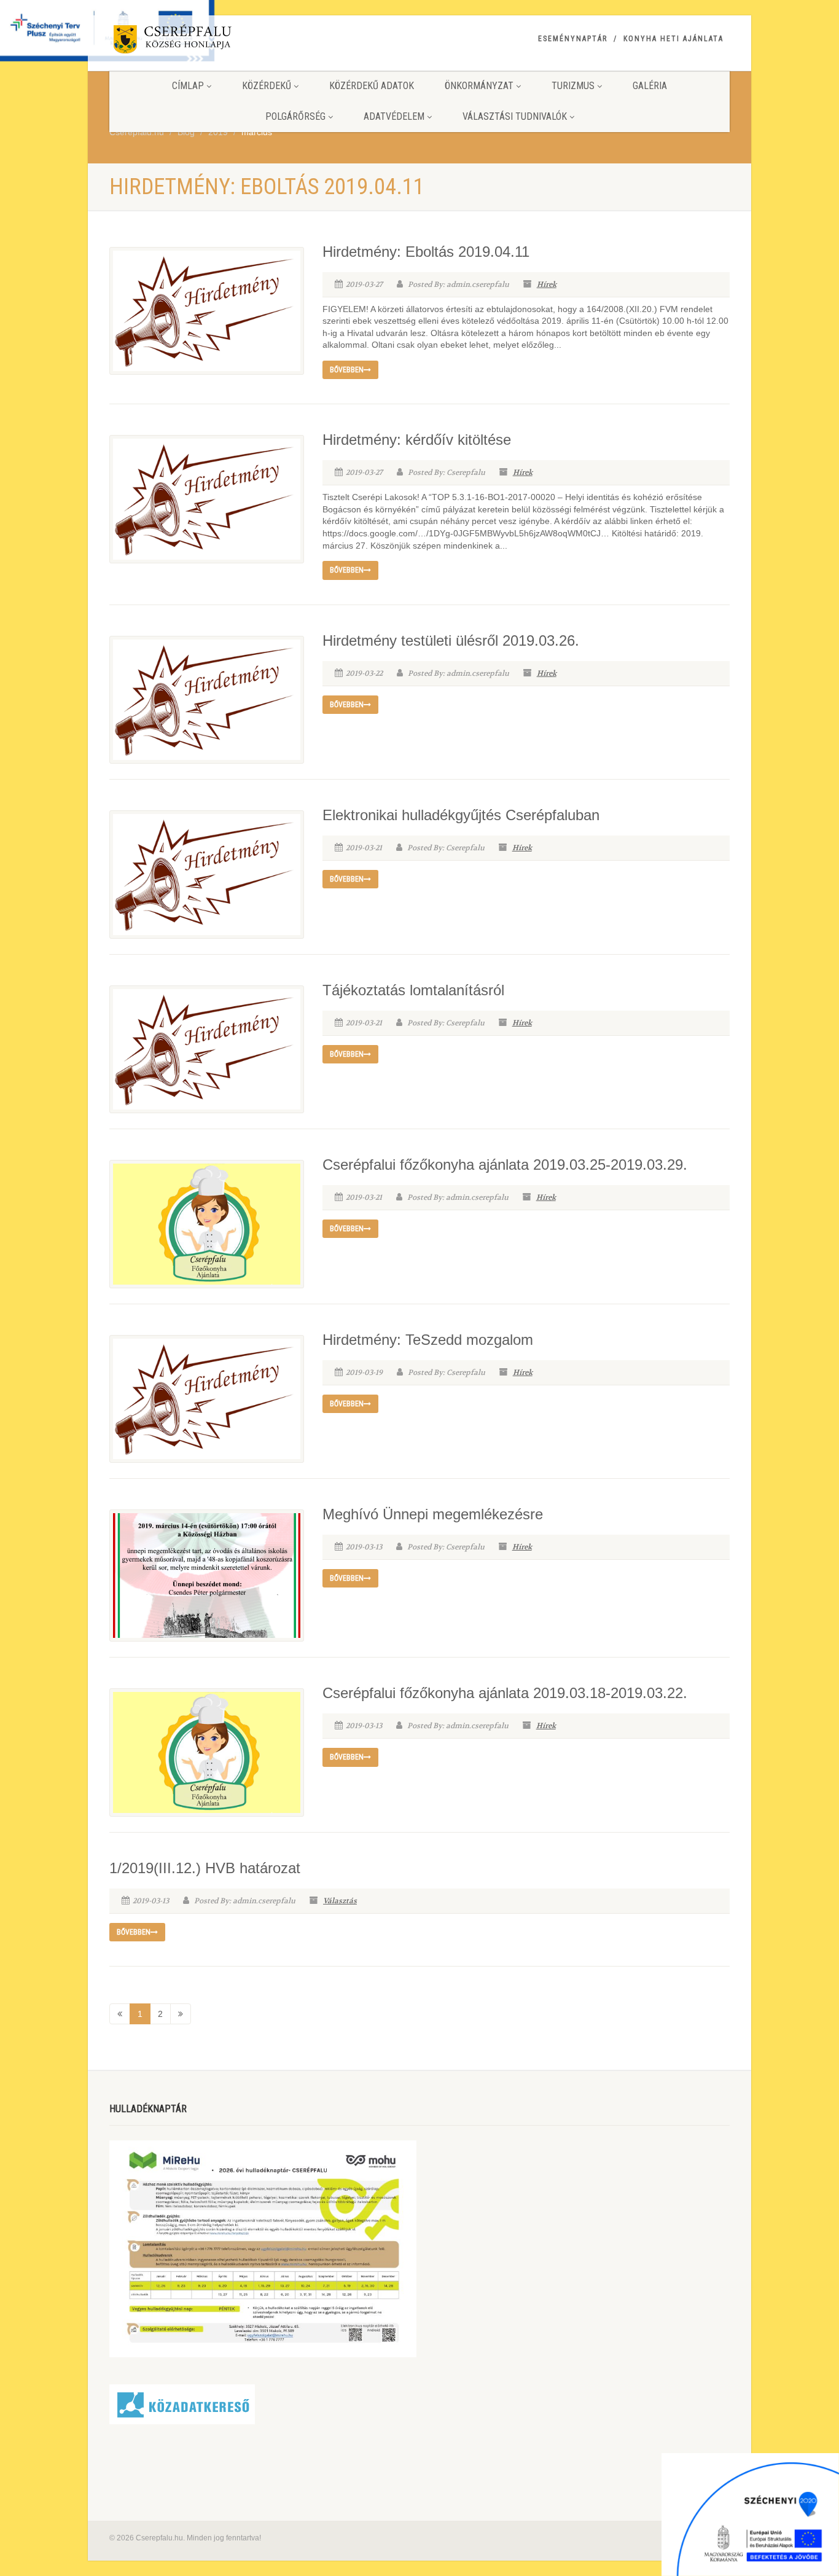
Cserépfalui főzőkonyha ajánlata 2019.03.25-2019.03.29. (505, 1165)
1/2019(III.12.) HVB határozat (205, 1868)
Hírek (547, 284)
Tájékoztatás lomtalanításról (413, 990)
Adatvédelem (394, 116)
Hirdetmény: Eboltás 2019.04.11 (426, 252)
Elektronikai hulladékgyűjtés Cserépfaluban (461, 815)
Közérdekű (267, 86)
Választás (340, 1901)
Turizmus (573, 86)
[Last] (181, 2014)
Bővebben (347, 370)
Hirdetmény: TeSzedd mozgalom (428, 1340)
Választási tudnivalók (515, 116)
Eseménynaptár (573, 39)
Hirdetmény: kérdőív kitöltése (417, 440)
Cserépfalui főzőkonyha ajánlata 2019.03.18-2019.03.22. (505, 1693)
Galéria (650, 86)
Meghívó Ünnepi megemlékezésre (433, 1514)
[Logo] (207, 41)
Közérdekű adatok (372, 86)
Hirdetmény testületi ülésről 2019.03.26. (451, 640)
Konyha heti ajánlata (673, 39)
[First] (120, 2014)
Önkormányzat (479, 86)
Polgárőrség (295, 116)
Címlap (188, 86)
